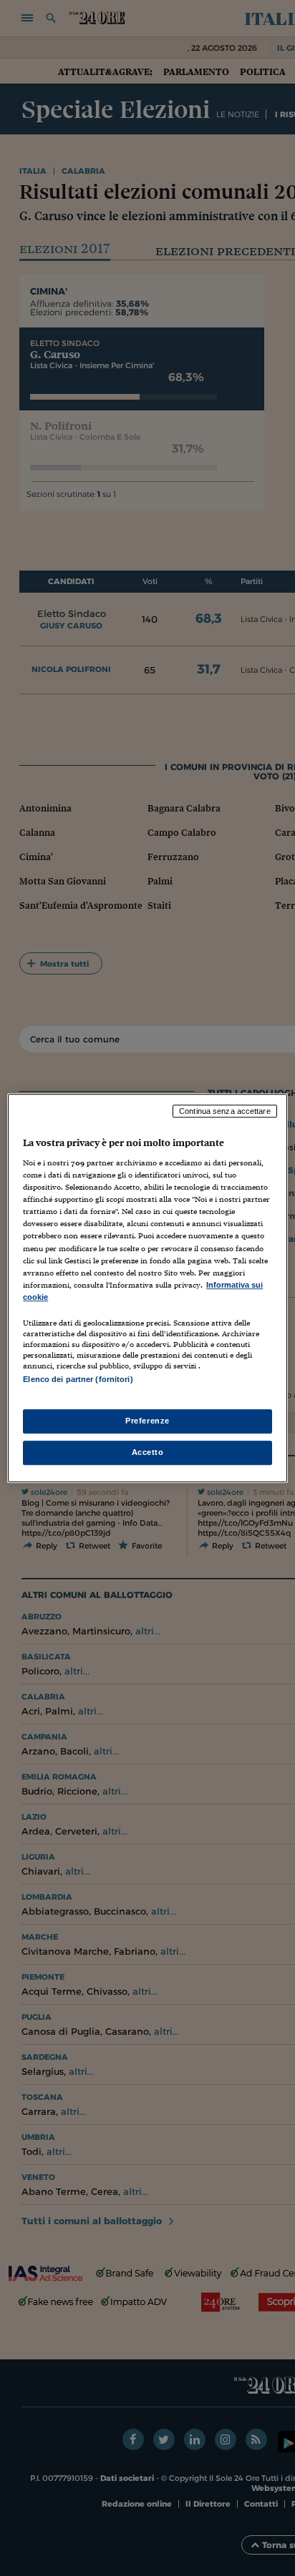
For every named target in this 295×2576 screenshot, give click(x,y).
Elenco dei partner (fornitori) (78, 1379)
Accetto (148, 1452)
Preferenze (147, 1421)
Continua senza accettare (225, 1111)
